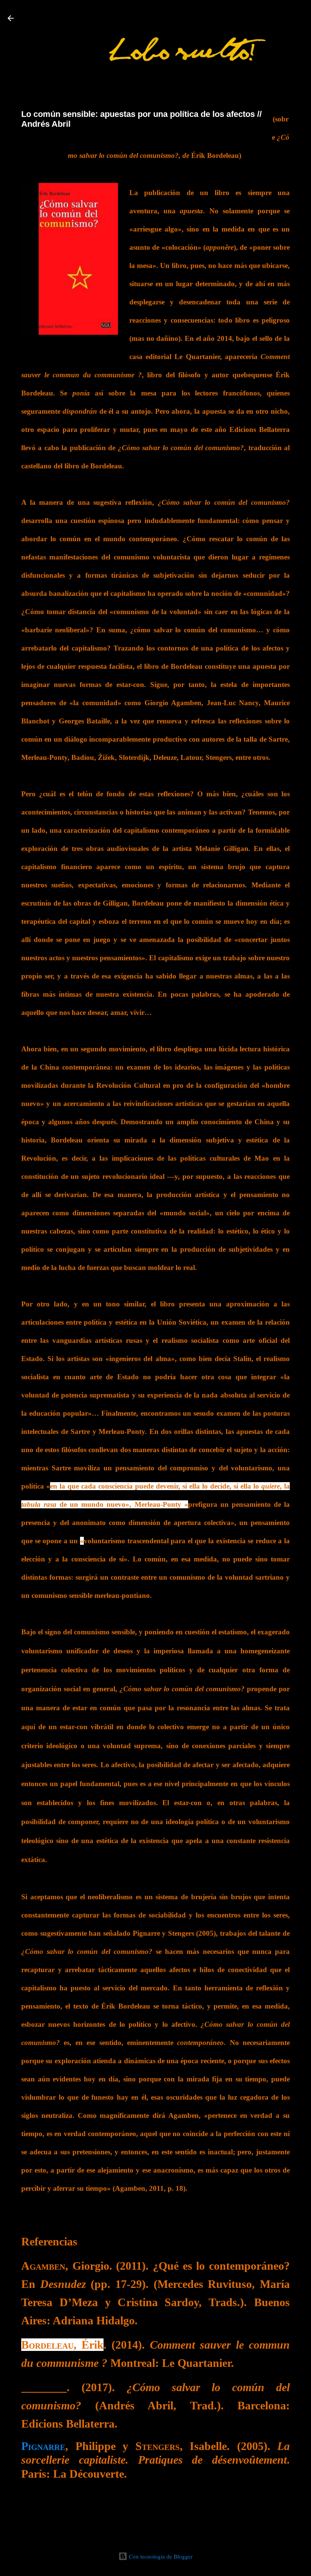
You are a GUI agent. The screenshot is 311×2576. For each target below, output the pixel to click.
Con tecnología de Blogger (160, 2556)
